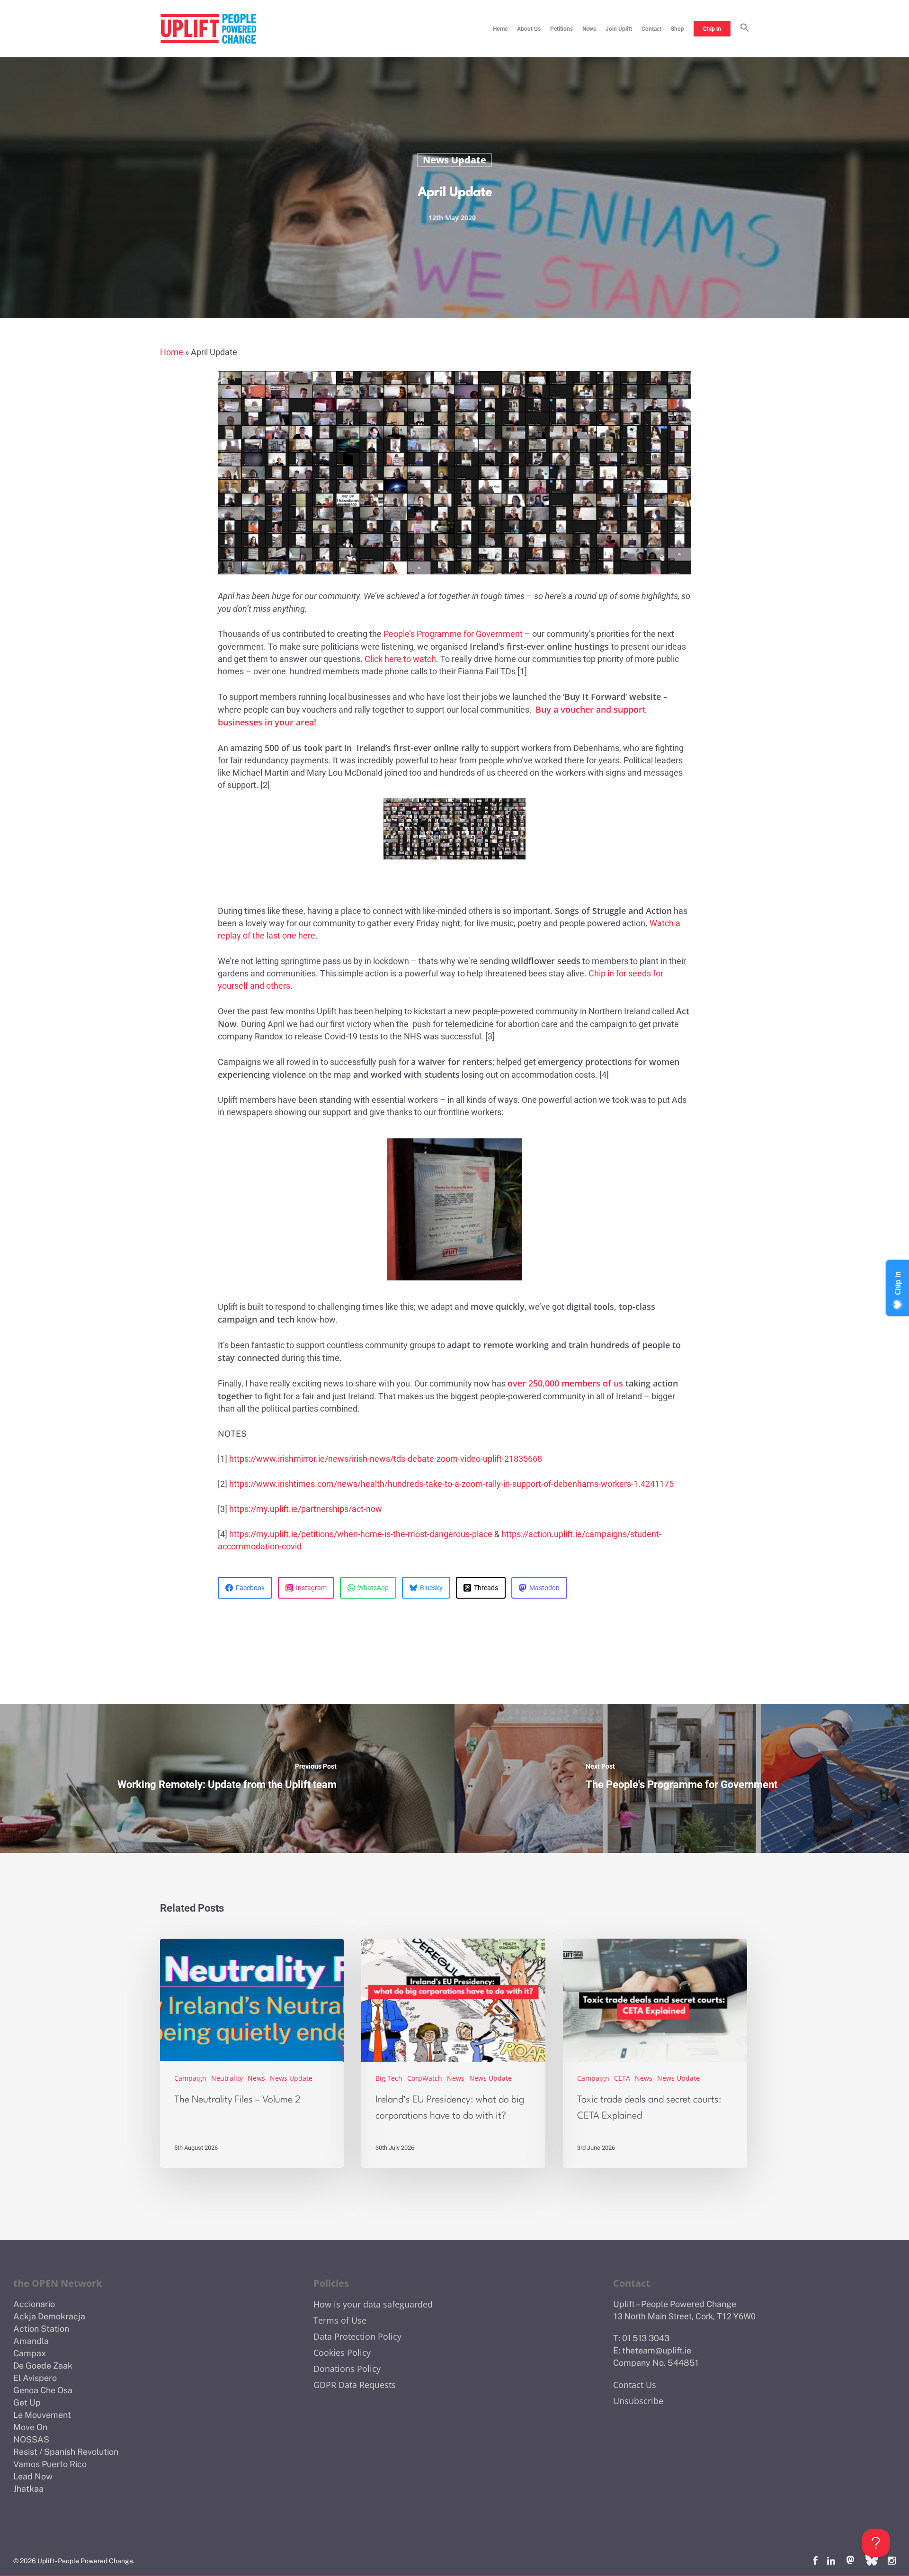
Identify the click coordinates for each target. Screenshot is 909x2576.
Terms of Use (340, 2320)
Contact (651, 29)
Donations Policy (347, 2369)
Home (500, 29)
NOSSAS (31, 2439)
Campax (30, 2353)
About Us (529, 29)
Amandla (31, 2341)
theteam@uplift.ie (657, 2350)
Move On (30, 2427)
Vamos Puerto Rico (50, 2464)
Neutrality (227, 2078)
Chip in (712, 29)
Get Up (27, 2402)
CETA (622, 2078)
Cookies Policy (342, 2352)
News (589, 29)
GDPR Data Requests (355, 2385)
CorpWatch (425, 2078)
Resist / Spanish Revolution (66, 2452)
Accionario (34, 2304)
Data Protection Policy (357, 2336)
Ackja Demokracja (49, 2316)
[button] (745, 29)
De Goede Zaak (43, 2366)
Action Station (41, 2329)
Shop (677, 29)
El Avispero (35, 2378)
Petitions (561, 29)
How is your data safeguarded (373, 2304)
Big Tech (389, 2078)
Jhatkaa (28, 2489)
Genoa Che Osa (43, 2390)
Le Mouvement (42, 2415)
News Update (454, 160)
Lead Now (33, 2476)
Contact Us (635, 2385)
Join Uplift (619, 29)
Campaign (190, 2078)
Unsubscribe (638, 2401)
